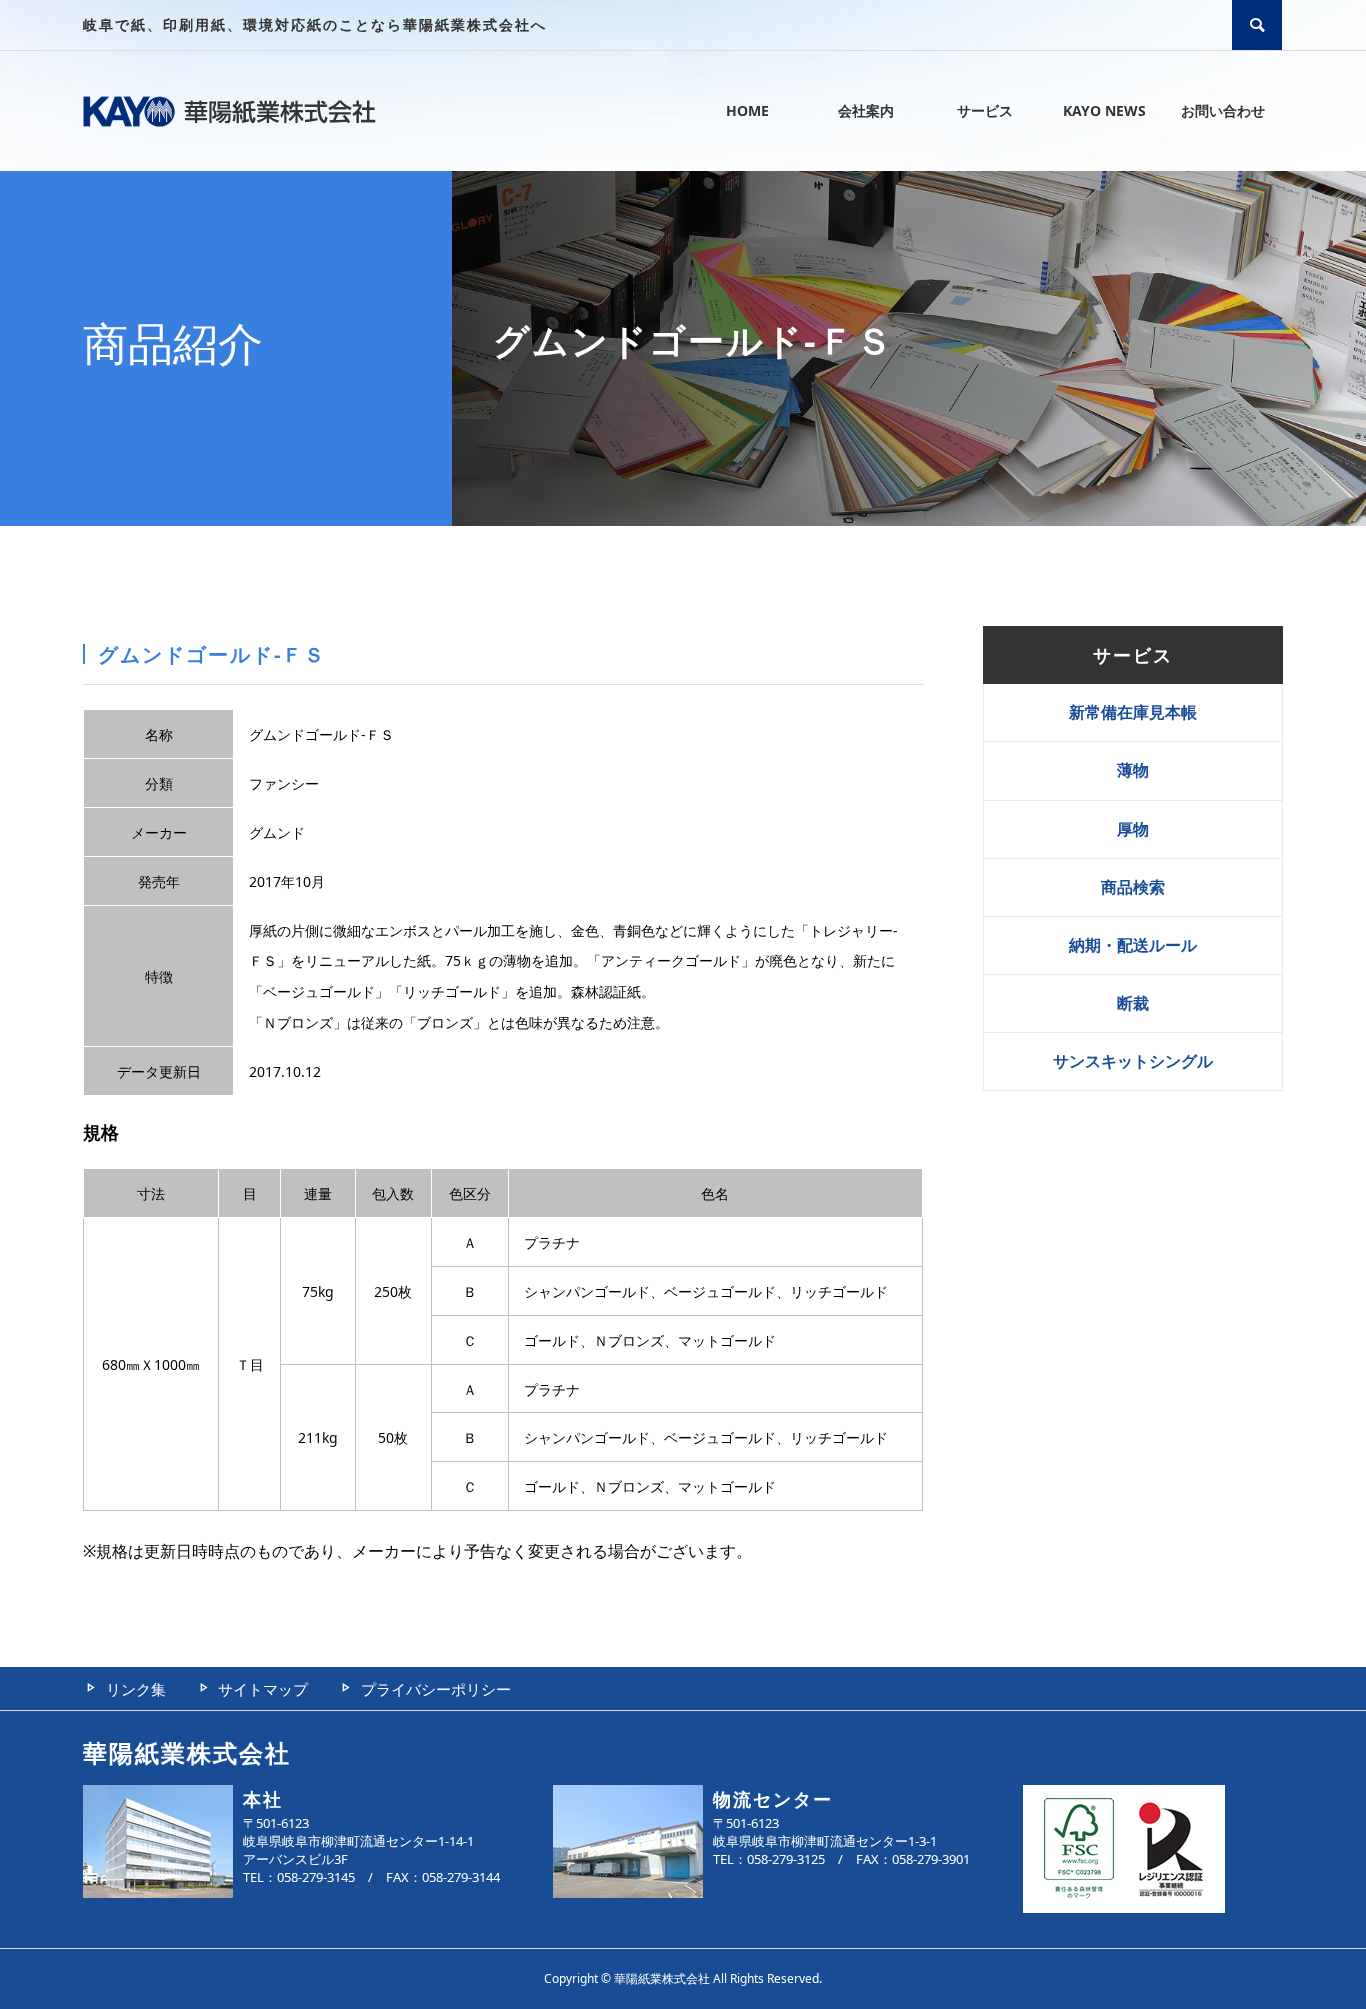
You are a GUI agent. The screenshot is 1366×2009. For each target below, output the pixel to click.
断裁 (1133, 1003)
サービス (985, 110)
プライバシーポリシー (436, 1689)
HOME (747, 110)
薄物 (1133, 770)
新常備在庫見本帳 (1133, 712)
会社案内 (866, 110)
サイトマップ (263, 1689)
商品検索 (1133, 887)
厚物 (1133, 829)
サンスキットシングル (1133, 1061)
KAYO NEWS (1104, 110)
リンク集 (136, 1689)
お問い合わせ (1223, 110)
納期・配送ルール (1133, 945)
